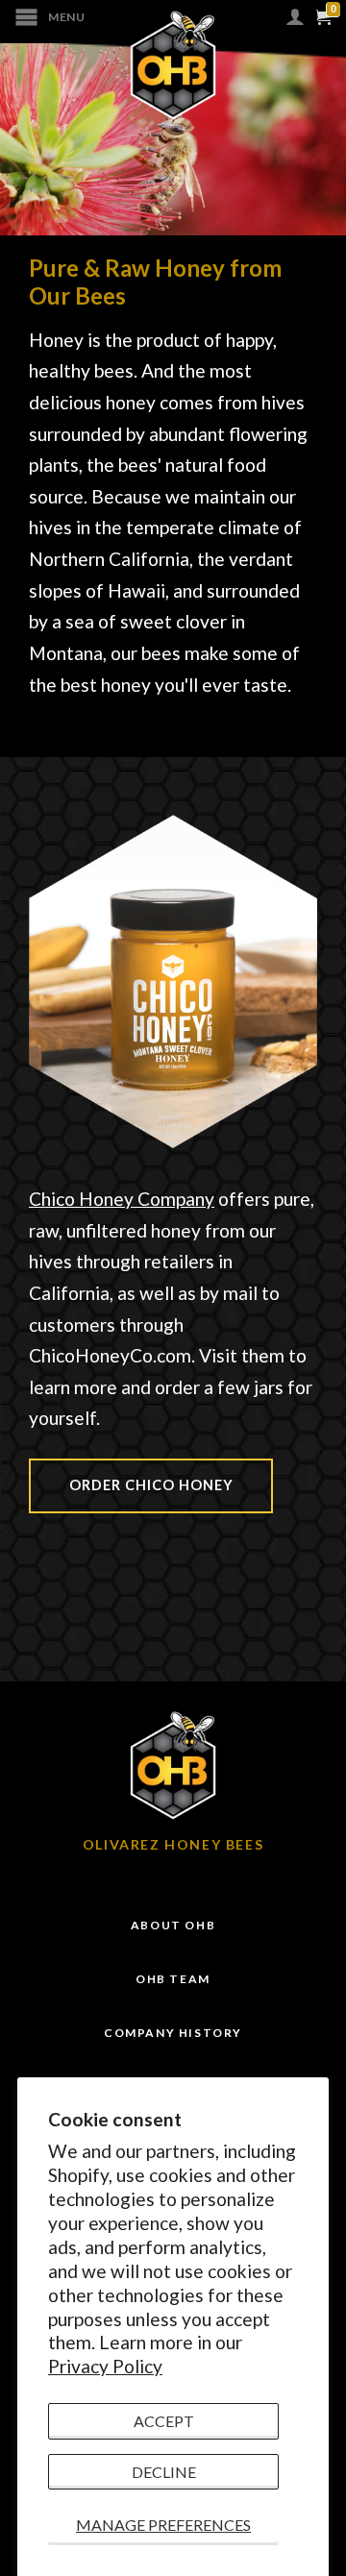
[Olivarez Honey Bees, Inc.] (173, 66)
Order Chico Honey (151, 1485)
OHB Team (173, 1979)
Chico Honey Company (122, 1199)
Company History (173, 2033)
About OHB (173, 1925)
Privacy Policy (105, 2366)
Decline (164, 2472)
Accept (164, 2421)
